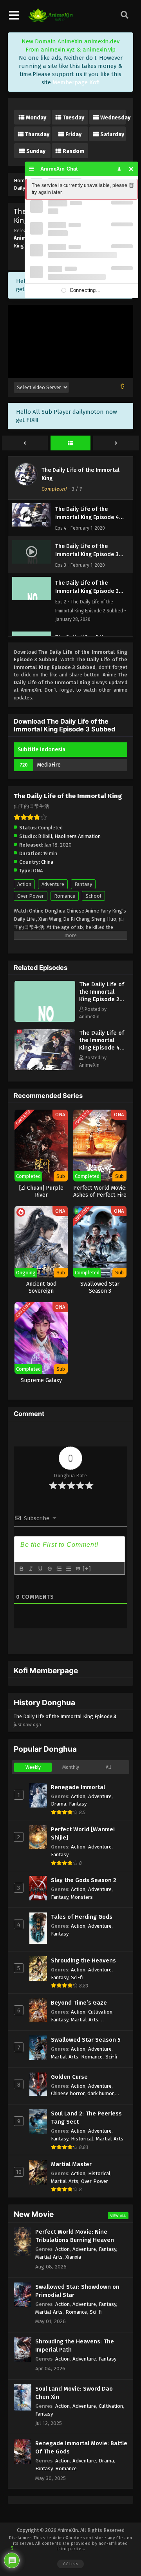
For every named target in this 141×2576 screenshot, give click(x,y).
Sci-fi (77, 1977)
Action (24, 884)
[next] (116, 443)
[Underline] (40, 1569)
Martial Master (71, 2164)
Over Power (31, 896)
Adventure (53, 884)
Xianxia (73, 2257)
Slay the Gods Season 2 (84, 1880)
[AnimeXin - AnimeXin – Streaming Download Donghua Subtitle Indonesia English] (51, 20)
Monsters (82, 1897)
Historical (82, 2139)
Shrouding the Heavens (83, 1960)
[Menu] (32, 169)
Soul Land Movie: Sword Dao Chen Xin (74, 2393)
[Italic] (31, 1569)
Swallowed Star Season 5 (86, 2040)
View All (118, 2216)
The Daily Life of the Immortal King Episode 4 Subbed (102, 1044)
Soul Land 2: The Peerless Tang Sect (86, 2118)
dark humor (100, 2093)
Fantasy (83, 884)
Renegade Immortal (78, 1787)
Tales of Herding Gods (82, 1917)
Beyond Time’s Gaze (79, 2003)
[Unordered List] (68, 1569)
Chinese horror (68, 2093)
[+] (87, 1568)
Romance (65, 896)
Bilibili (45, 836)
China (47, 862)
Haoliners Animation (78, 836)
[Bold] (21, 1569)
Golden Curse (69, 2077)
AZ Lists (70, 2564)
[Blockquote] (78, 1569)
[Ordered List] (59, 1569)
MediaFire (49, 765)
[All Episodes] (71, 443)
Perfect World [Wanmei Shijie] (83, 1833)
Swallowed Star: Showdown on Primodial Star (77, 2291)
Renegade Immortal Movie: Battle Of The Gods (81, 2447)
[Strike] (49, 1569)
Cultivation (100, 2012)
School (93, 896)
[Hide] (131, 169)
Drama (59, 1804)
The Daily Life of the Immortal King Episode (65, 1720)
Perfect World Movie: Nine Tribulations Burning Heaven (75, 2236)
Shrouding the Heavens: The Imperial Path (75, 2346)
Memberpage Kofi (76, 82)
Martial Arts (85, 2020)
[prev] (25, 443)
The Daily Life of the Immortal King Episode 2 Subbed (102, 995)
